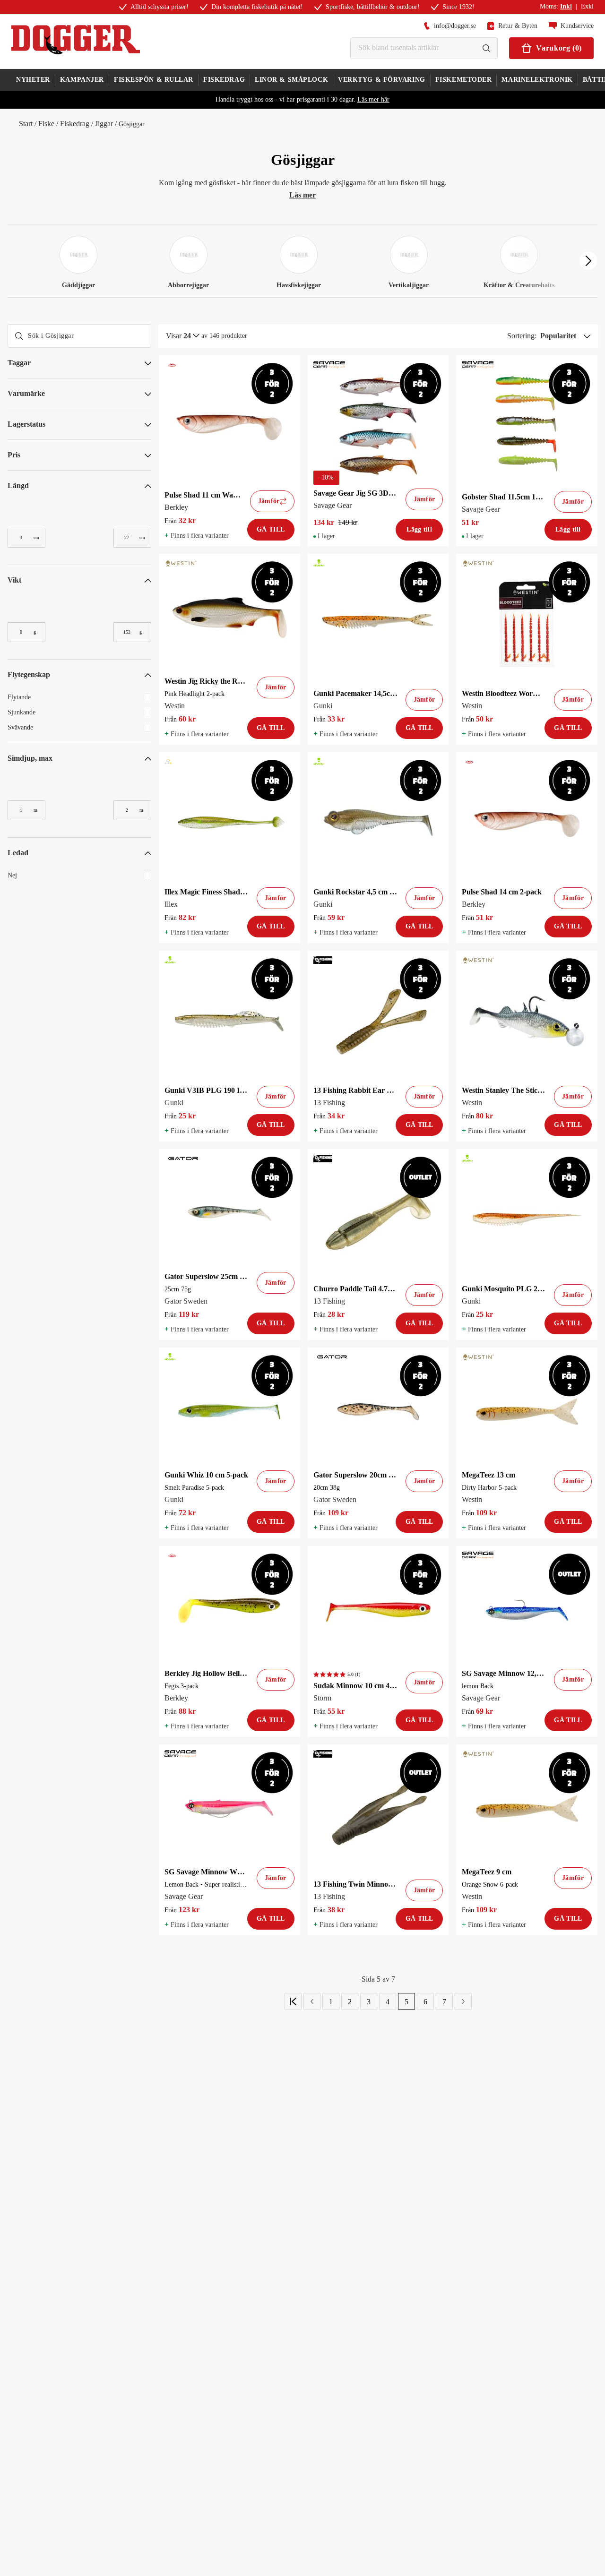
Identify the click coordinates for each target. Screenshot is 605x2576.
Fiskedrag (75, 124)
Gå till (271, 529)
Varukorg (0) (559, 48)
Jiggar (104, 124)
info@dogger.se (455, 26)
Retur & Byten (518, 26)
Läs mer (302, 195)
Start (26, 124)
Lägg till (419, 529)
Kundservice (577, 26)
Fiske (46, 124)
